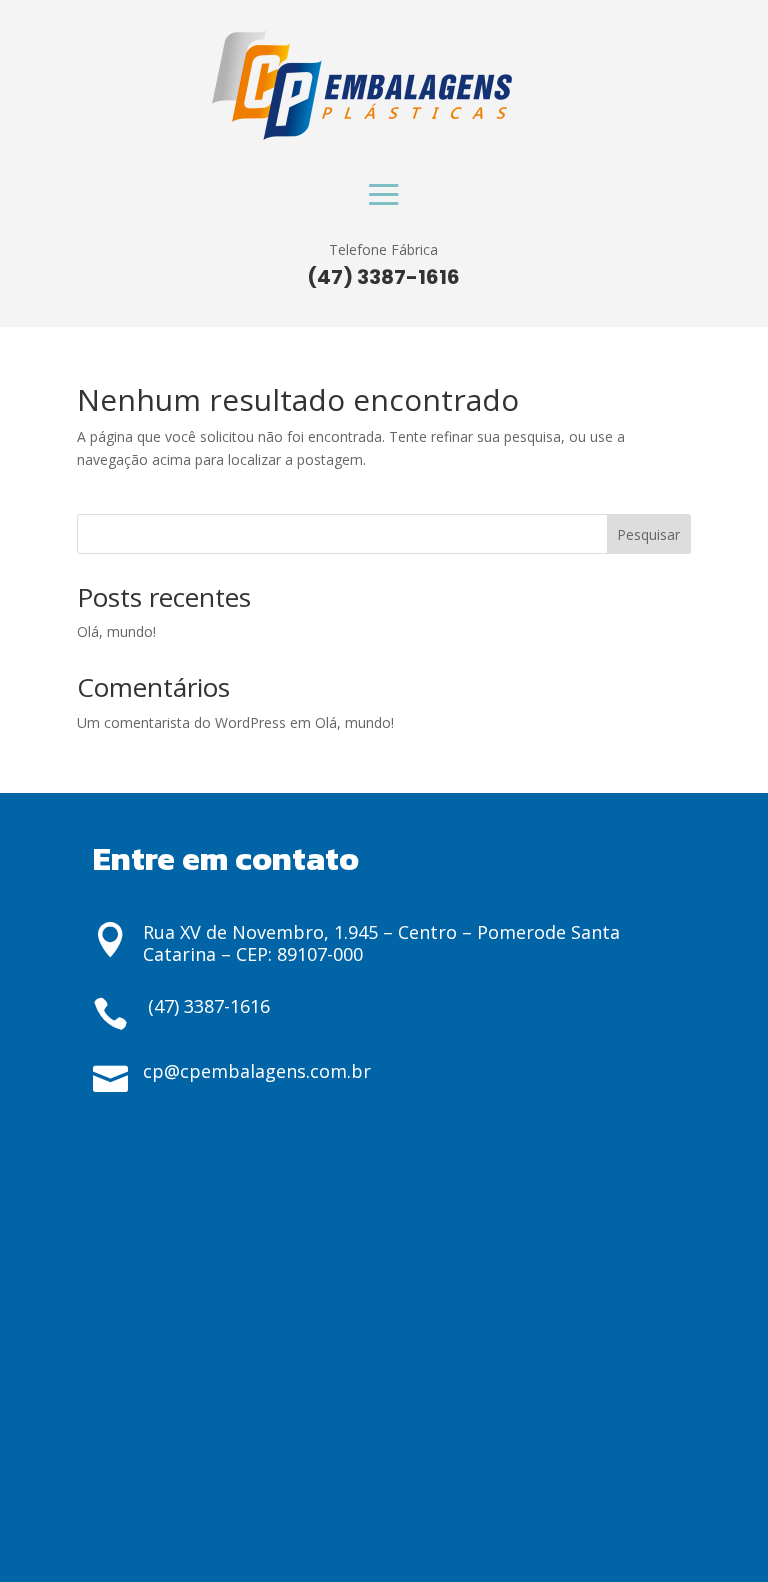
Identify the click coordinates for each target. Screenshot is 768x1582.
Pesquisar (648, 534)
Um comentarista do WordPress (181, 722)
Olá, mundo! (116, 631)
